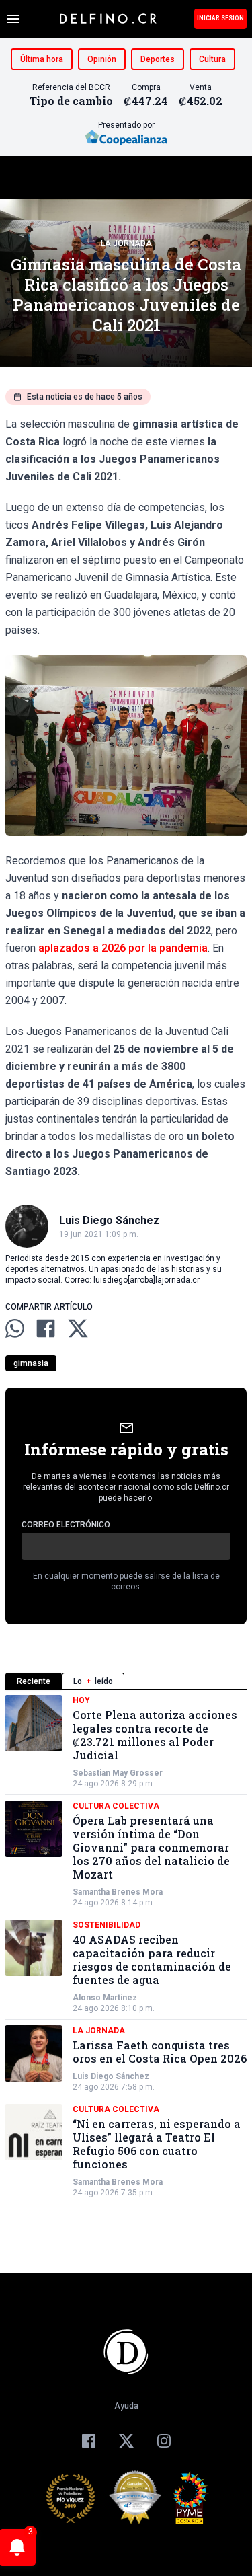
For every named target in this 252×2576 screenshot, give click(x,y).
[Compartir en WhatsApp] (15, 1328)
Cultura (212, 59)
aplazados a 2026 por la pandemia (123, 948)
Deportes (158, 59)
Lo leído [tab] (93, 1681)
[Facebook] (89, 2441)
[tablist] (126, 1681)
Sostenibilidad (107, 1925)
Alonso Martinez (105, 1998)
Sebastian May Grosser (118, 1773)
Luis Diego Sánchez (111, 2076)
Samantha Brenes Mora (118, 1892)
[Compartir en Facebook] (46, 1328)
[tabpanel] (126, 1946)
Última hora (42, 59)
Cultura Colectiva (116, 1806)
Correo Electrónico (66, 1525)
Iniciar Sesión (220, 18)
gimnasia (31, 1363)
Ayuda (126, 2406)
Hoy (81, 1700)
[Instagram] (164, 2441)
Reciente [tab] (34, 1681)
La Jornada (126, 243)
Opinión (102, 59)
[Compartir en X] (78, 1328)
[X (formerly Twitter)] (126, 2441)
